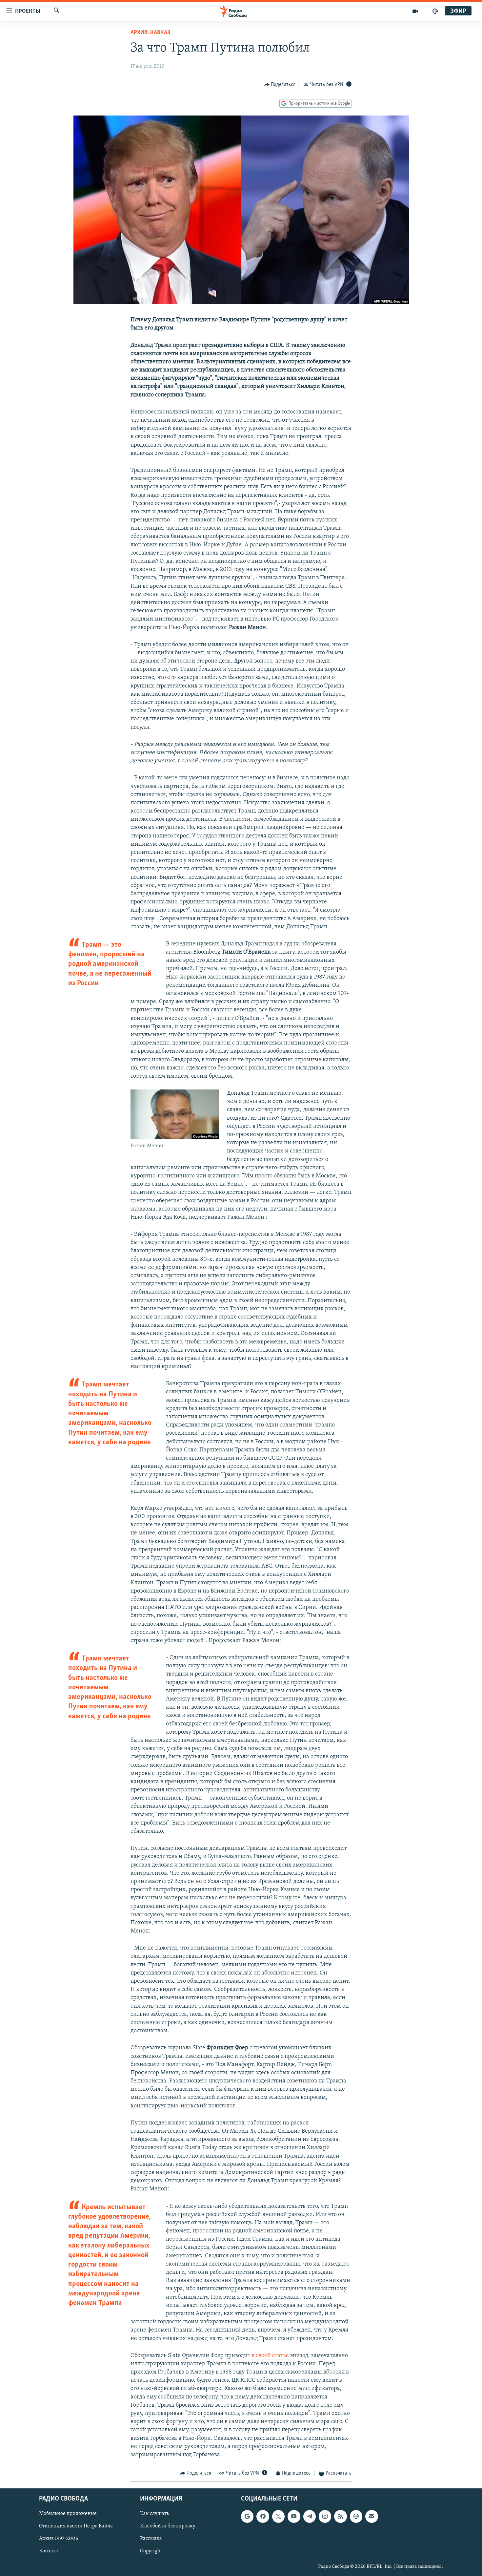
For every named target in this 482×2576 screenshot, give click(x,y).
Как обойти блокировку (168, 2526)
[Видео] (415, 11)
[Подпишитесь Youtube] (294, 2516)
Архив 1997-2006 (59, 2539)
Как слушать (154, 2514)
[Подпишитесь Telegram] (310, 2516)
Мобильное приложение (68, 2514)
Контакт (49, 2551)
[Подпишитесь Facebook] (263, 2516)
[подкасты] (435, 11)
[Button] (280, 85)
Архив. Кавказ (150, 33)
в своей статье (270, 2356)
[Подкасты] (356, 2516)
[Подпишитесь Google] (247, 2516)
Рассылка (151, 2539)
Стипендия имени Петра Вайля (76, 2526)
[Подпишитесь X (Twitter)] (278, 2516)
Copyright (151, 2551)
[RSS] (340, 2516)
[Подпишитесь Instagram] (325, 2516)
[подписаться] (372, 2516)
